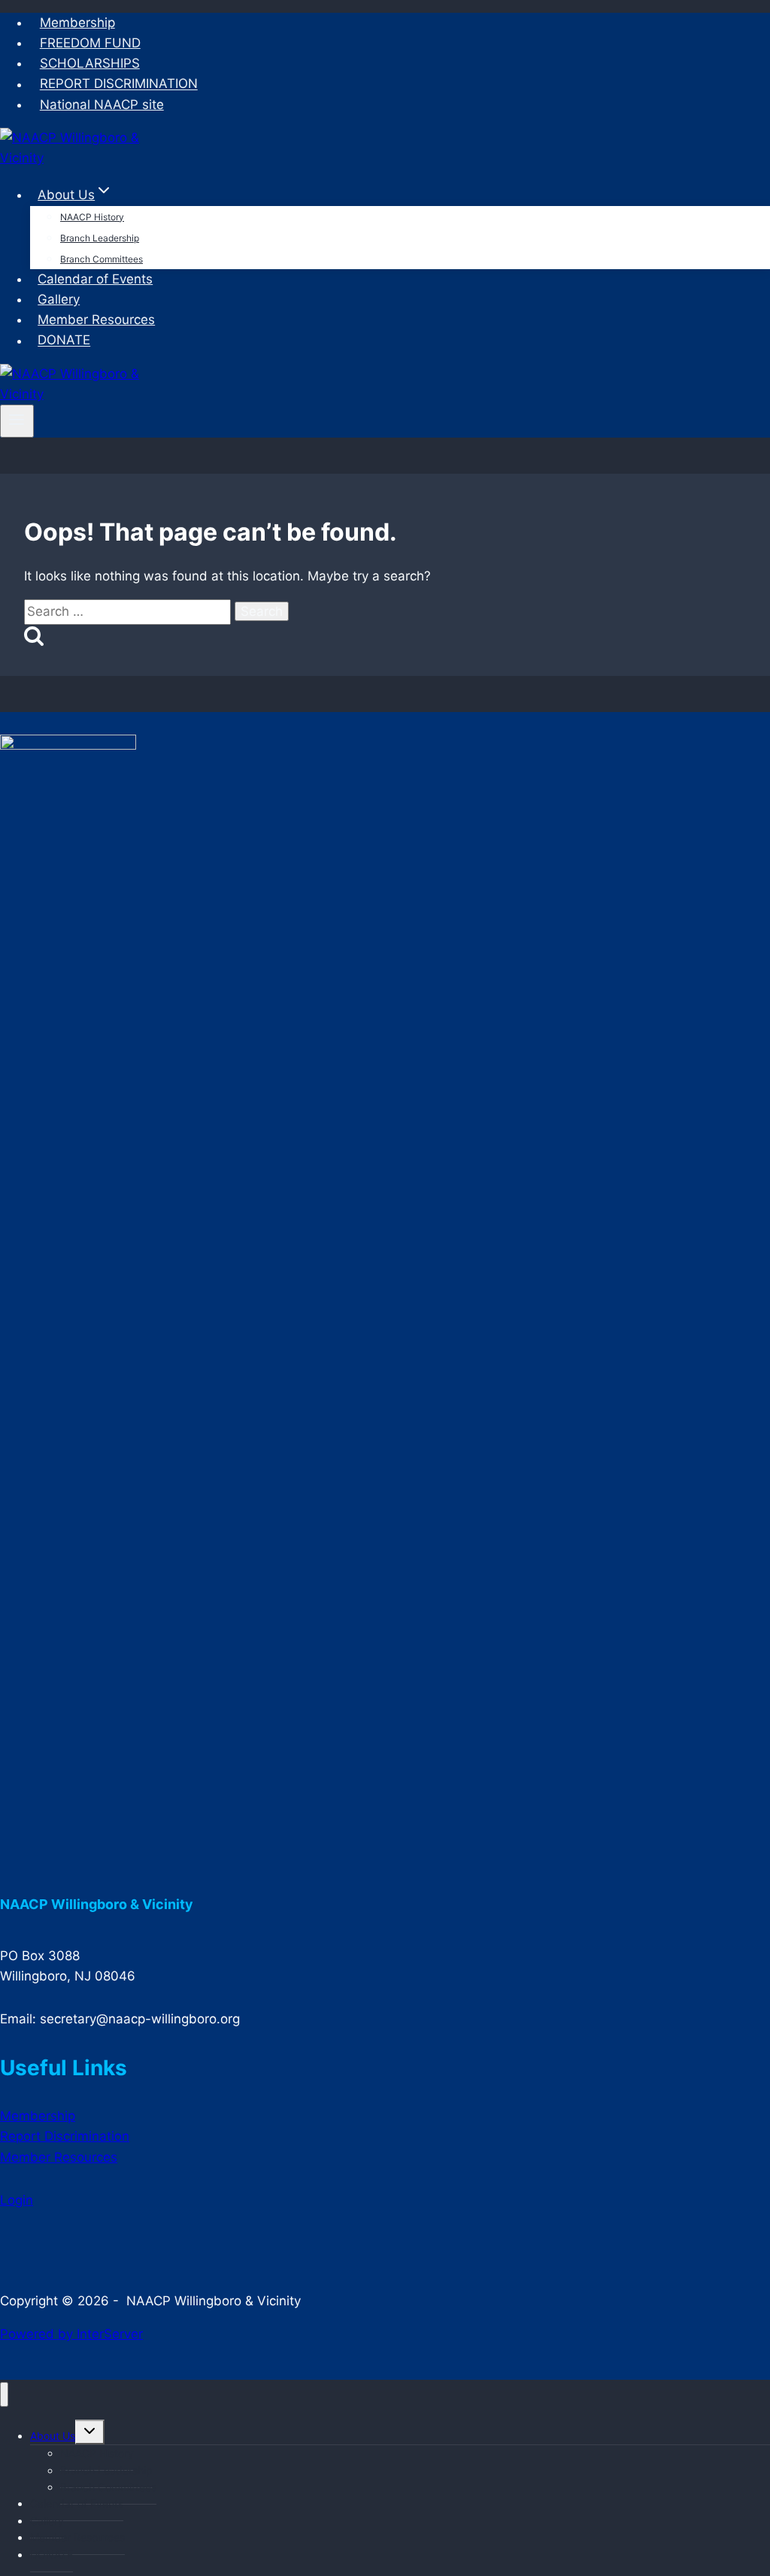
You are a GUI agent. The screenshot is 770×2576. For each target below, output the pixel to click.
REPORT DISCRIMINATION (119, 84)
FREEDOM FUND (90, 43)
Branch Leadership (100, 238)
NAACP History (92, 217)
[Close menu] (4, 2394)
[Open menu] (17, 421)
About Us (53, 2436)
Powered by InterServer (71, 2334)
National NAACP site (102, 105)
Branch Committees (102, 259)
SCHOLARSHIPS (90, 63)
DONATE (64, 341)
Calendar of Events (95, 279)
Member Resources (96, 320)
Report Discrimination (65, 2136)
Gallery (59, 299)
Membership (77, 23)
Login (17, 2200)
